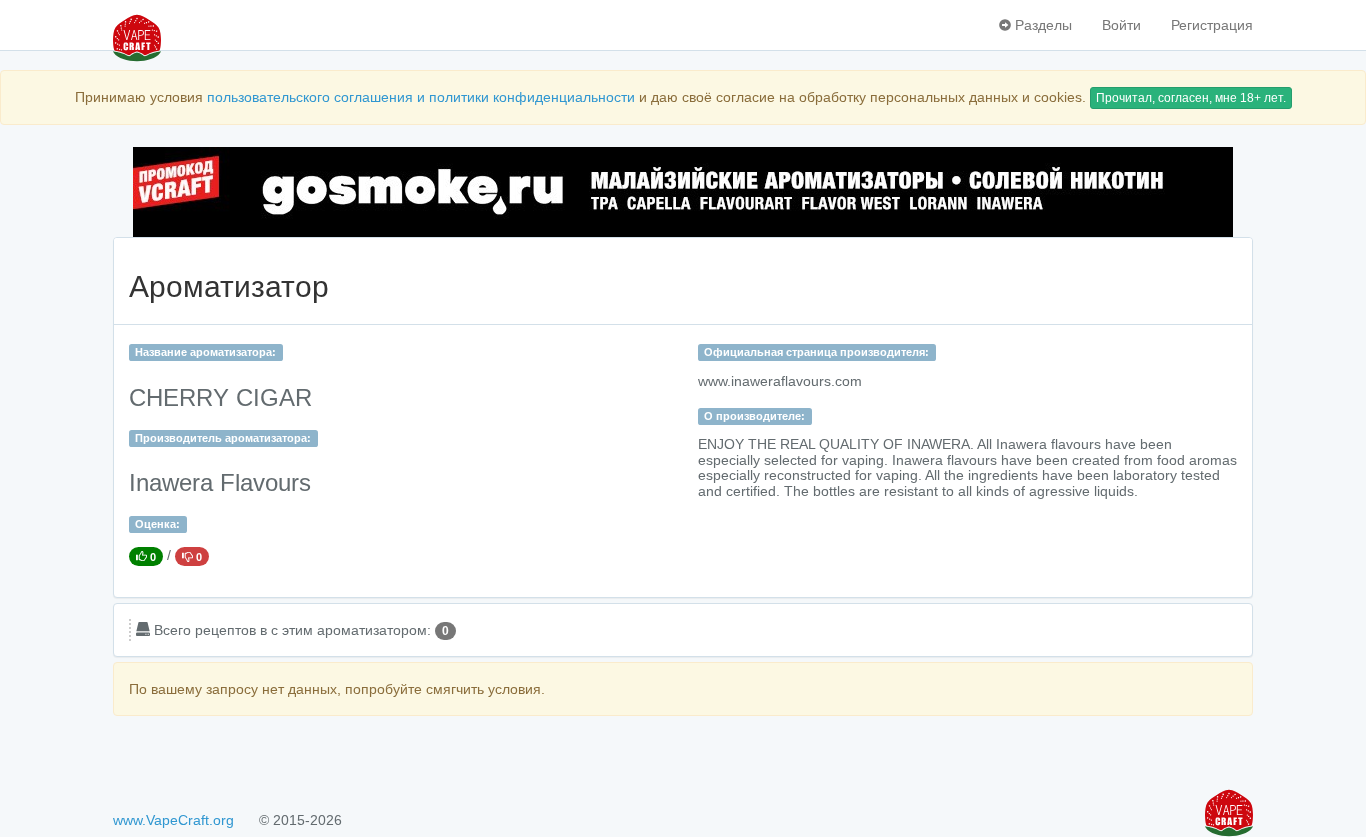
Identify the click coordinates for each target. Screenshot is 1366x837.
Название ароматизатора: (205, 352)
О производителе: (754, 416)
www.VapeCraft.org (173, 820)
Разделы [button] (1041, 25)
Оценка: (157, 524)
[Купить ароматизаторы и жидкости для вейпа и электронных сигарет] (683, 192)
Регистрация (1212, 25)
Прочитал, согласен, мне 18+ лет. (1191, 98)
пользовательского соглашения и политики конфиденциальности (421, 97)
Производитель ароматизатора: (223, 438)
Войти (1121, 25)
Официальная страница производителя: (816, 352)
